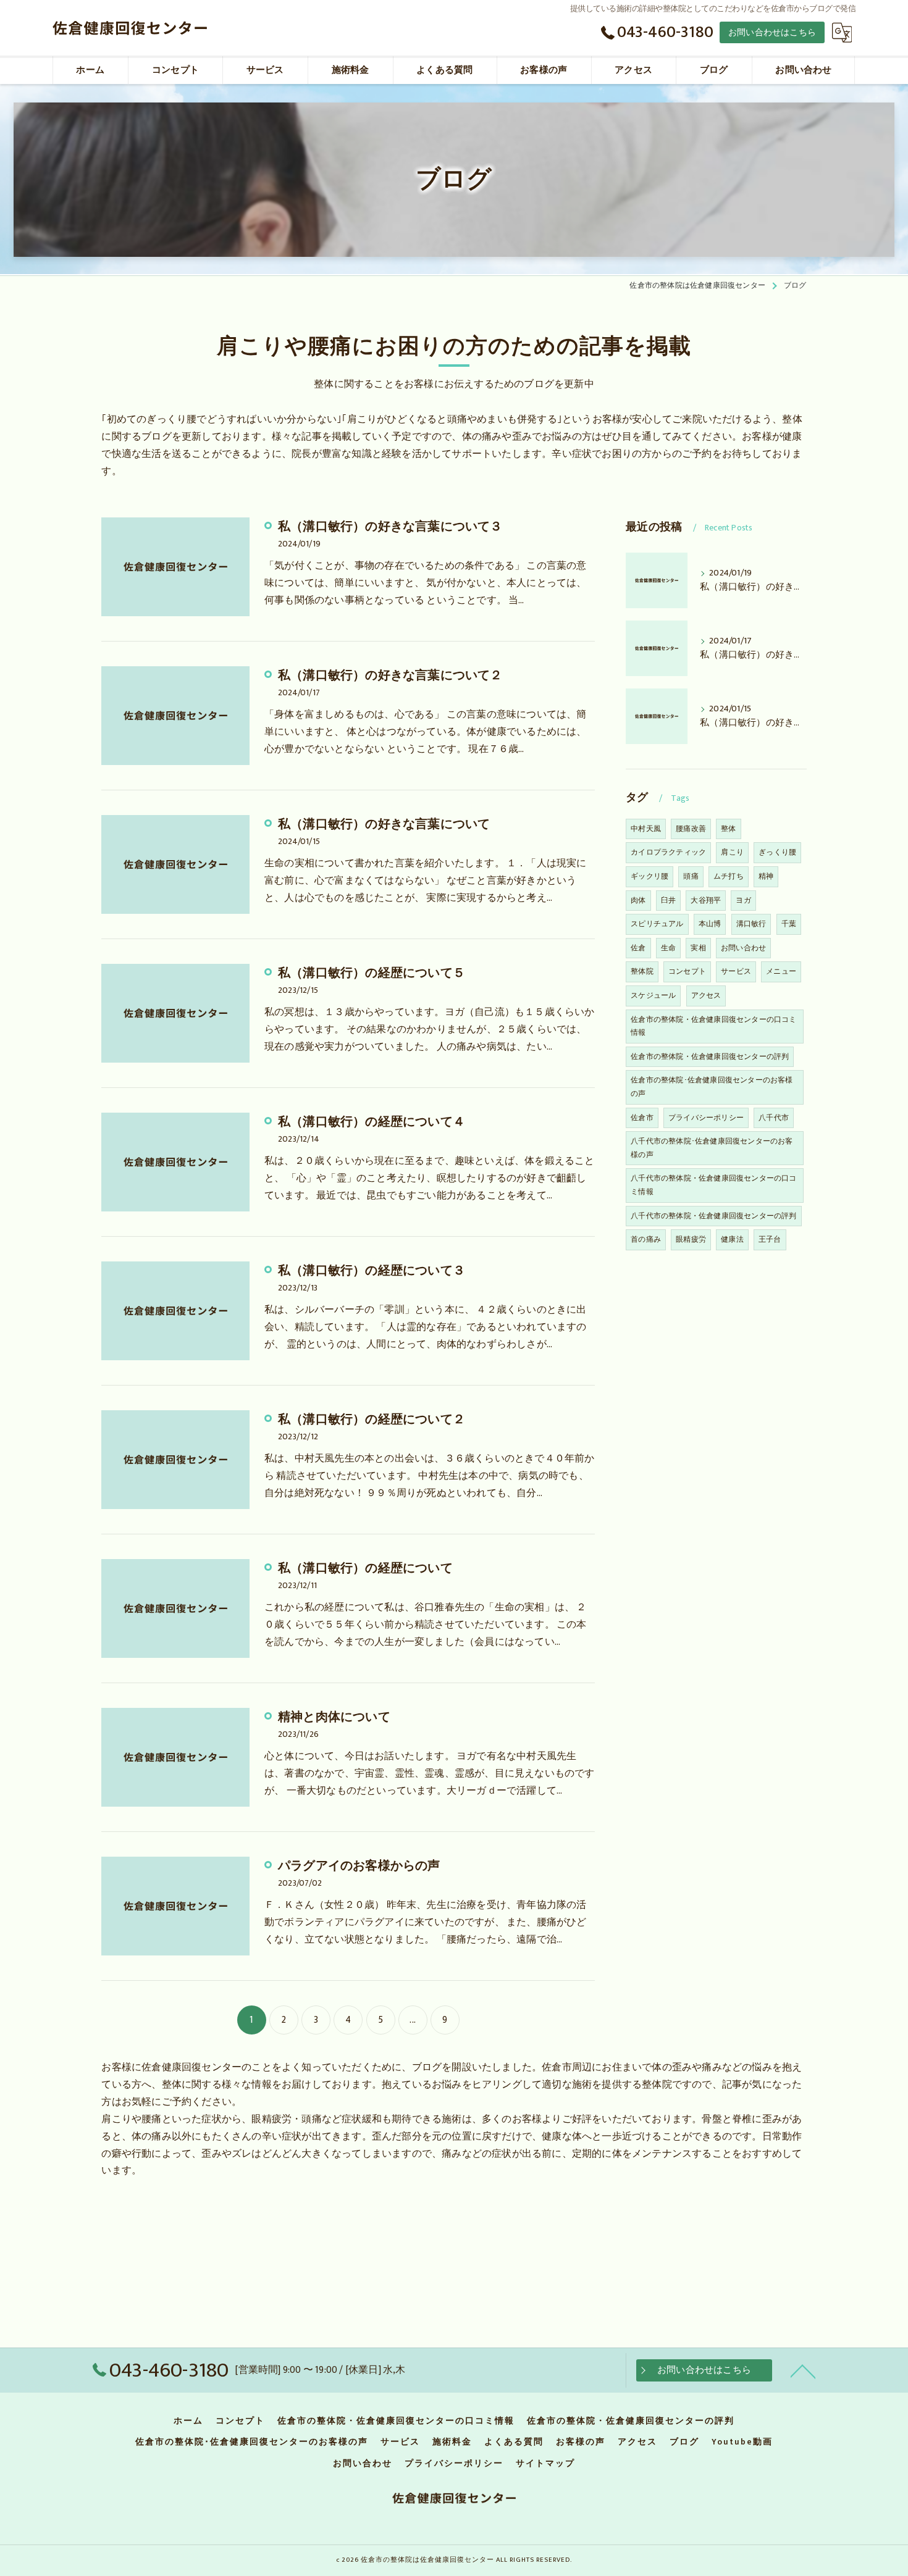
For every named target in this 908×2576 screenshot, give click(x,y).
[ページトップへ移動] (803, 2370)
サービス (736, 971)
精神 (766, 876)
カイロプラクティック (668, 852)
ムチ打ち (729, 876)
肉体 (638, 900)
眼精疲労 (691, 1239)
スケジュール (653, 995)
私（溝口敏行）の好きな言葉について (384, 824)
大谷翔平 (706, 900)
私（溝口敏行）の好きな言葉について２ (390, 675)
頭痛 (691, 876)
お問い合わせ (743, 948)
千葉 (789, 924)
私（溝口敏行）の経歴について (365, 1568)
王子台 (770, 1239)
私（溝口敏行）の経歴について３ (372, 1271)
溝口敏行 (751, 924)
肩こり (732, 852)
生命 (668, 948)
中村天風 (646, 829)
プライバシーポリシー (706, 1118)
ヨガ (743, 900)
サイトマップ (545, 2464)
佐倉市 (642, 1118)
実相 (698, 948)
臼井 (668, 900)
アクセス (706, 995)
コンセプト (687, 971)
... (413, 2020)
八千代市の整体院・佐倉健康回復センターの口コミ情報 (713, 1185)
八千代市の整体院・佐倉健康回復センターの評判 (713, 1216)
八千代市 (774, 1118)
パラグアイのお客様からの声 (359, 1866)
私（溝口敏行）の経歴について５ (372, 973)
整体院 (642, 971)
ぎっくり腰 (777, 852)
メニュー (781, 971)
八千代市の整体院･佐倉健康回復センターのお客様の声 (712, 1148)
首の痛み (646, 1239)
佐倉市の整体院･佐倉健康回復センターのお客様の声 (712, 1087)
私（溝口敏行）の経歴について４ (372, 1122)
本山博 (710, 924)
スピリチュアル (657, 924)
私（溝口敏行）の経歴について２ (372, 1420)
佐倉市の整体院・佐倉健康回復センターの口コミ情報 (713, 1026)
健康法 (732, 1239)
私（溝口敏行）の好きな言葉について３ (390, 527)
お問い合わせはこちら (772, 32)
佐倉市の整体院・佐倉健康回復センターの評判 (710, 1056)
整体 (728, 829)
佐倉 (638, 948)
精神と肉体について (334, 1717)
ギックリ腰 (649, 876)
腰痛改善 (691, 829)
